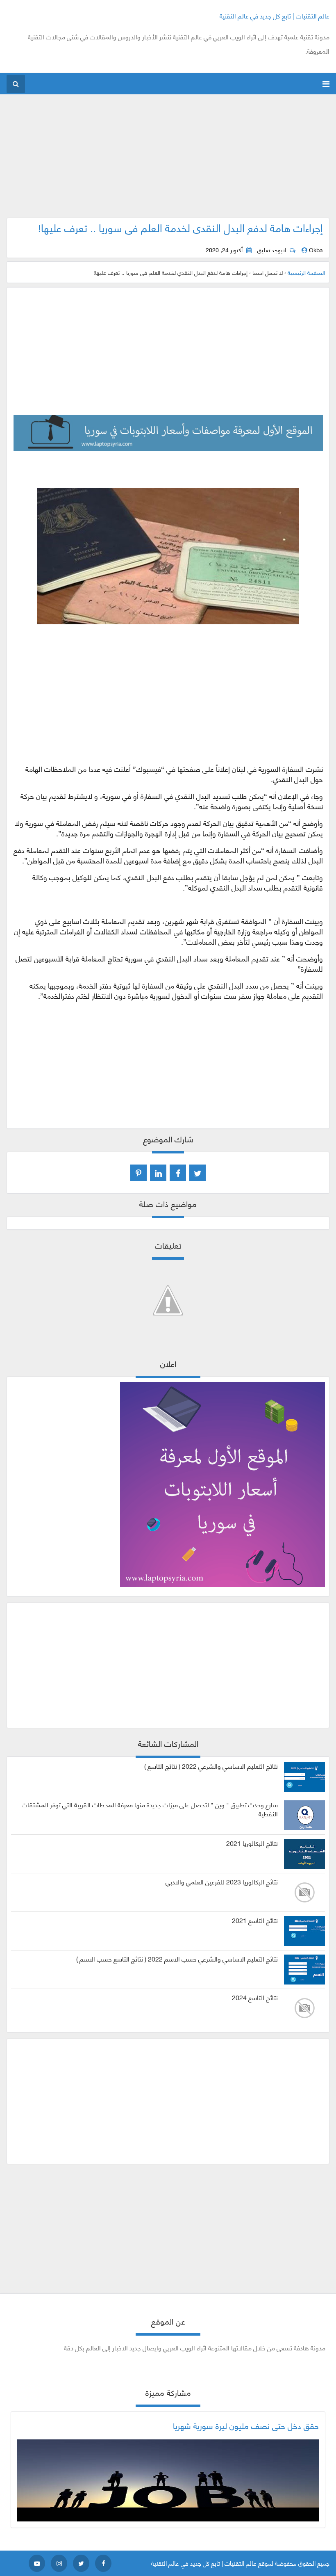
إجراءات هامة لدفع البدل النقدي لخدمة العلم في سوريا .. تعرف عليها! (180, 227)
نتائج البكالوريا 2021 (252, 1843)
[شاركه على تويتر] (198, 1173)
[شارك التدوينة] (158, 1173)
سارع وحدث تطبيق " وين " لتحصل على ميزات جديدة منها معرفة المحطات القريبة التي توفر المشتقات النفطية (150, 1809)
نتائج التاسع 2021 (255, 1920)
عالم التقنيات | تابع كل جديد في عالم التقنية (275, 15)
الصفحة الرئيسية (306, 272)
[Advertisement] (168, 160)
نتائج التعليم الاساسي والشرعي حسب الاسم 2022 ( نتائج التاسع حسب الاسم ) (177, 1959)
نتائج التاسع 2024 (255, 1997)
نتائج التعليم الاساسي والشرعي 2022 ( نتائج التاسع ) (211, 1766)
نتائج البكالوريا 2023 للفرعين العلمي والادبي (222, 1882)
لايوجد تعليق (272, 250)
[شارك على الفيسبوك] (178, 1173)
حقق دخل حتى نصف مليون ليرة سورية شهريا (246, 2425)
